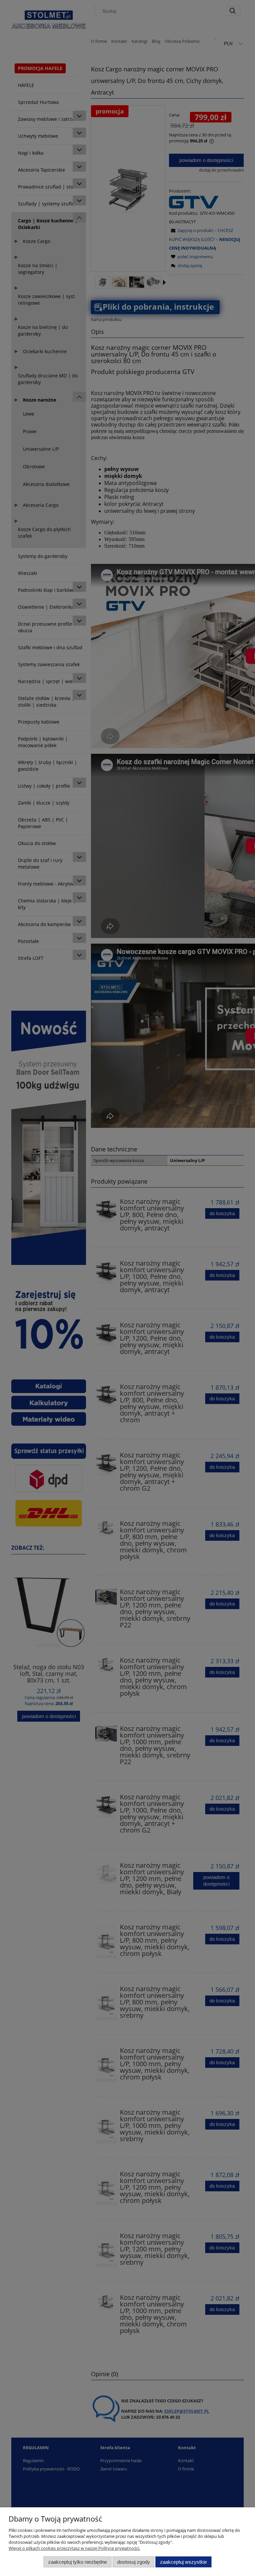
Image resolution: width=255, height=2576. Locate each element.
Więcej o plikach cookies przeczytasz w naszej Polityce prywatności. (74, 2548)
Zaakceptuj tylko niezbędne (78, 2562)
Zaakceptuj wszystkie (183, 2562)
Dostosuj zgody (134, 2562)
